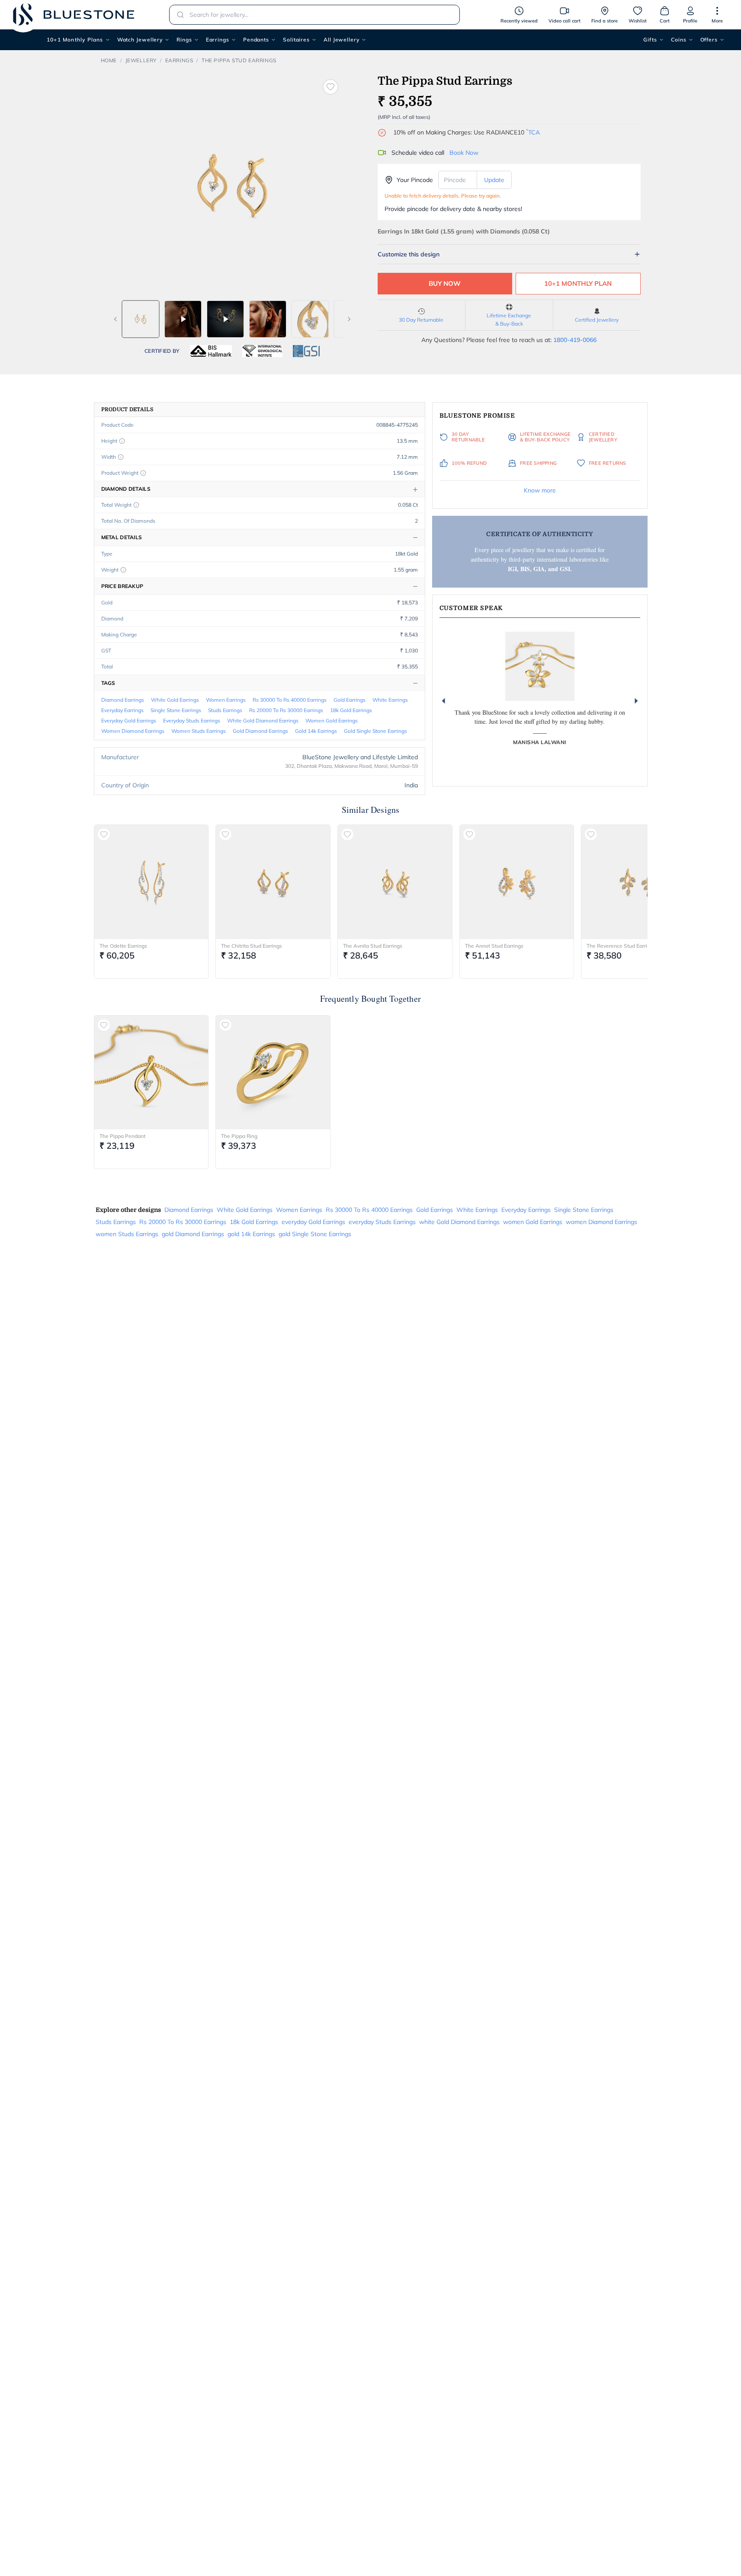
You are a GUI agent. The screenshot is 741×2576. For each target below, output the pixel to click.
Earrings (218, 40)
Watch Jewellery (140, 40)
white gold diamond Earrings (263, 721)
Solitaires (296, 40)
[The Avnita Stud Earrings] (395, 882)
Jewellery (141, 60)
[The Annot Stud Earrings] (517, 882)
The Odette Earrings (123, 946)
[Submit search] (178, 15)
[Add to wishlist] (330, 87)
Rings (184, 40)
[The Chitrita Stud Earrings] (273, 882)
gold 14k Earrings (316, 731)
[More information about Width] (121, 457)
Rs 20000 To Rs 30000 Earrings (286, 710)
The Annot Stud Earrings (494, 946)
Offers (709, 40)
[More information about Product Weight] (143, 473)
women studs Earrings (199, 731)
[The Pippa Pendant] (151, 1073)
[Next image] (349, 319)
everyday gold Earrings (129, 721)
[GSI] (306, 351)
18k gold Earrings (351, 710)
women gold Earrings (332, 721)
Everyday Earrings (122, 710)
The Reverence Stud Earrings (621, 946)
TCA (533, 132)
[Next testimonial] (636, 701)
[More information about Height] (122, 441)
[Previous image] (115, 319)
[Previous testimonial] (443, 701)
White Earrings (390, 700)
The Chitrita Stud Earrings (252, 946)
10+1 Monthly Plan (578, 283)
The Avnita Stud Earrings (373, 946)
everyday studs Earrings (192, 721)
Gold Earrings (350, 700)
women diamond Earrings (133, 731)
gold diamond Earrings (260, 731)
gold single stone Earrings (375, 731)
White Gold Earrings (175, 700)
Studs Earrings (225, 710)
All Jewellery (342, 40)
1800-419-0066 (575, 340)
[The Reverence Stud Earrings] (638, 882)
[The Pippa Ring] (273, 1073)
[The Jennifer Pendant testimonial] (540, 666)
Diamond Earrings (123, 700)
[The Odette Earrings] (151, 882)
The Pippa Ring (239, 1136)
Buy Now (445, 283)
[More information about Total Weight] (136, 505)
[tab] (141, 319)
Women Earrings (226, 700)
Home (109, 60)
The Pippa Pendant (122, 1136)
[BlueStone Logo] (74, 14)
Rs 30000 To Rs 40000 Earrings (290, 700)
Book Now (464, 153)
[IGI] (262, 351)
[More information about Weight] (123, 570)
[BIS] (211, 351)
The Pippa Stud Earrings (239, 60)
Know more (540, 490)
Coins (679, 40)
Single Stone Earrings (176, 710)
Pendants (256, 40)
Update (494, 180)
